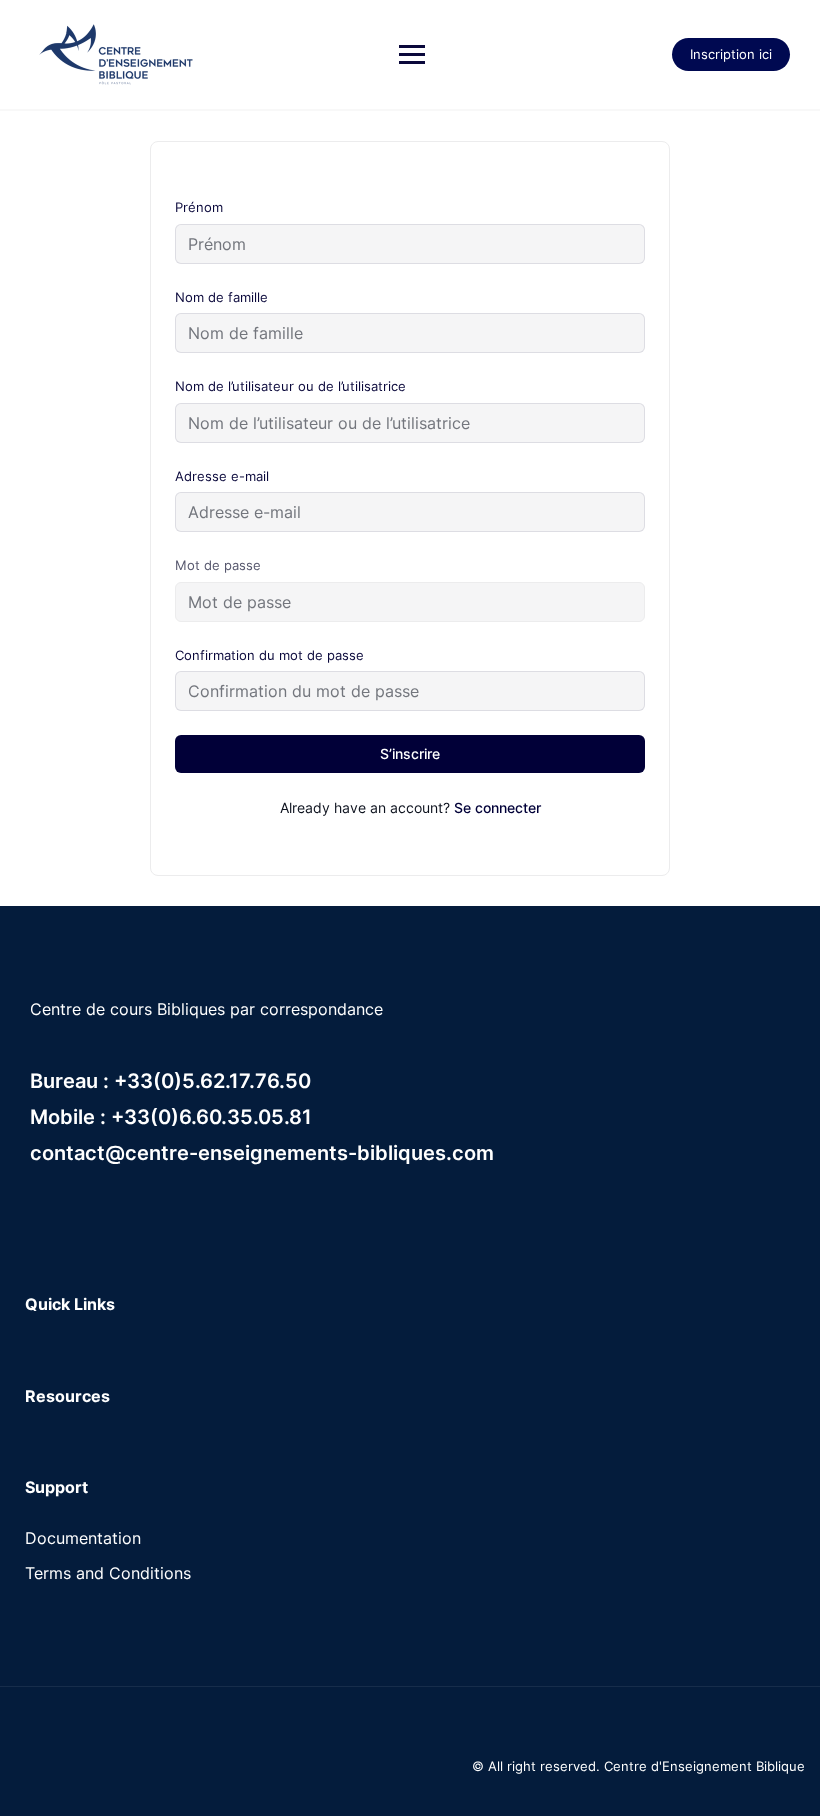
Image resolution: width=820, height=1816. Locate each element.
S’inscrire (410, 753)
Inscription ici (731, 54)
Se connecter (497, 807)
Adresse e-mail (222, 476)
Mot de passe (218, 565)
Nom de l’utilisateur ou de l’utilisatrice (290, 386)
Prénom (199, 207)
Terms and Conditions (108, 1573)
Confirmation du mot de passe (269, 655)
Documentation (83, 1538)
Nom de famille (221, 297)
